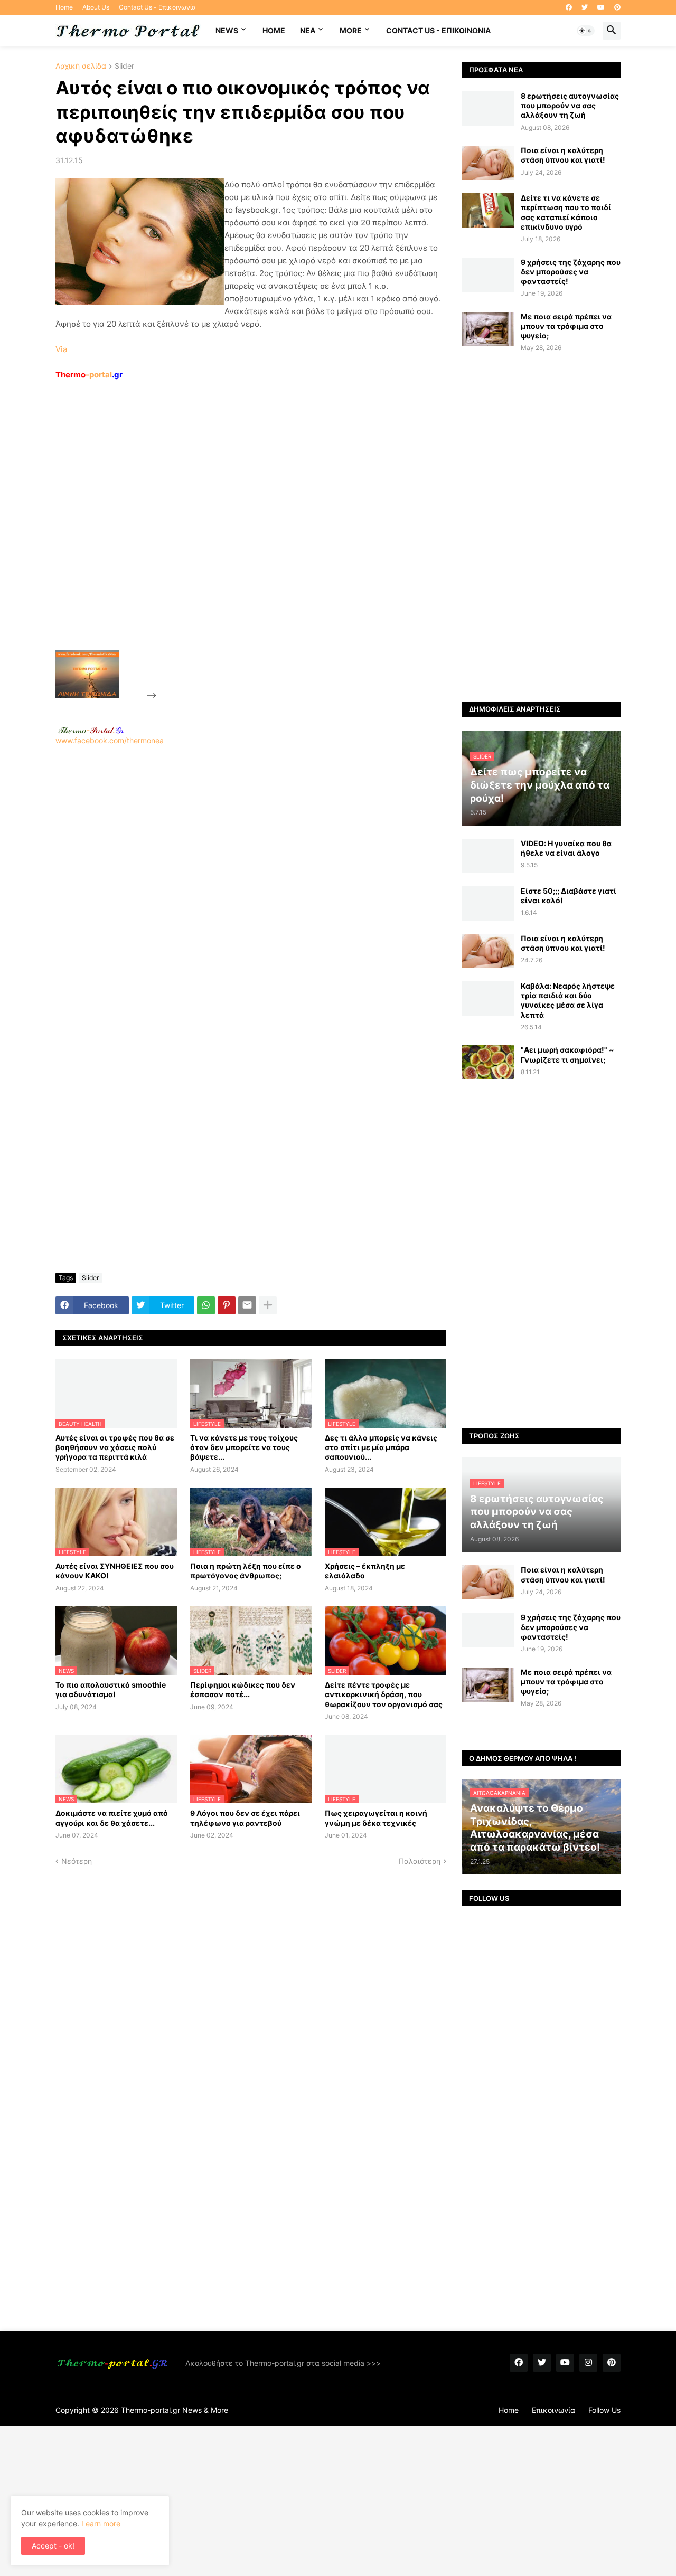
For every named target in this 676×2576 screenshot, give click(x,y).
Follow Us (604, 2410)
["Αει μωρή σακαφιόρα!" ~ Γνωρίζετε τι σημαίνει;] (488, 1062)
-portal (89, 375)
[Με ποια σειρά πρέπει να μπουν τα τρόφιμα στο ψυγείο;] (488, 329)
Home (64, 7)
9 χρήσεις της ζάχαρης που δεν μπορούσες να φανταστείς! (571, 272)
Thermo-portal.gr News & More (175, 2410)
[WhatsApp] (206, 1305)
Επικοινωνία (553, 2410)
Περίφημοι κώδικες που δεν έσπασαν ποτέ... (243, 1689)
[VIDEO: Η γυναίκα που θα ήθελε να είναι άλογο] (488, 856)
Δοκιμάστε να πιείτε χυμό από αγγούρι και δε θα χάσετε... (112, 1818)
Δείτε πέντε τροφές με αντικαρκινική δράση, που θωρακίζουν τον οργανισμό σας (384, 1694)
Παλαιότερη (420, 1861)
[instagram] (588, 2363)
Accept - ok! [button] (53, 2546)
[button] (586, 31)
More (351, 30)
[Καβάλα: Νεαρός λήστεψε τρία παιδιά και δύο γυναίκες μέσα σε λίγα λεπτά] (488, 998)
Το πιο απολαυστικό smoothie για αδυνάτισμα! (111, 1689)
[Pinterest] (227, 1305)
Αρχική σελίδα (81, 66)
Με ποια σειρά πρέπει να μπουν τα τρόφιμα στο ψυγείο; (566, 326)
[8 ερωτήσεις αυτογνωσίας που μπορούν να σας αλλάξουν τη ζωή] (488, 108)
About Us (96, 7)
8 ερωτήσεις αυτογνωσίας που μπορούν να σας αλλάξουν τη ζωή (570, 105)
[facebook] (569, 7)
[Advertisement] (238, 539)
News (227, 30)
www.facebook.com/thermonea (110, 740)
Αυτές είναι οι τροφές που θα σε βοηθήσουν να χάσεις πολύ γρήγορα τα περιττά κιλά (115, 1447)
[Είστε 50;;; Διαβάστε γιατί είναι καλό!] (488, 903)
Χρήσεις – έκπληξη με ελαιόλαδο (365, 1571)
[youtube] (601, 7)
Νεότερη (77, 1861)
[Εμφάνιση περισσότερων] (268, 1305)
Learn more (101, 2523)
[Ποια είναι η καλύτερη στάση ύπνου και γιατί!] (488, 163)
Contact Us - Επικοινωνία (157, 7)
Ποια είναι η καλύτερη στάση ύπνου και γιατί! (563, 155)
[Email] (247, 1305)
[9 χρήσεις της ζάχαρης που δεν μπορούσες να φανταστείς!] (488, 275)
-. (91, 730)
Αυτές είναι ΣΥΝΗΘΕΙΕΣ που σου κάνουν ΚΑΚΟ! (115, 1571)
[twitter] (585, 7)
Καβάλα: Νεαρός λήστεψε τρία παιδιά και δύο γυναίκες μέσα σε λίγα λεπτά (568, 1000)
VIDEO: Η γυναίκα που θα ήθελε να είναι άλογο (566, 848)
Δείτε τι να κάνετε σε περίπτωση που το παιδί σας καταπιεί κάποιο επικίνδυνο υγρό (566, 212)
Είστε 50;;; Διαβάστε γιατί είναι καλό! (569, 896)
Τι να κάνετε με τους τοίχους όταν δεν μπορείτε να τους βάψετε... (244, 1447)
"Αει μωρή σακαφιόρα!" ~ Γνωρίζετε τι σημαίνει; (567, 1054)
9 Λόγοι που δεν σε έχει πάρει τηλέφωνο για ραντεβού (245, 1818)
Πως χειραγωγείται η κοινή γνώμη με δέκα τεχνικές (376, 1818)
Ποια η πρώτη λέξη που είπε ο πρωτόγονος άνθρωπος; (246, 1571)
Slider (124, 66)
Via (61, 349)
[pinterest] (617, 7)
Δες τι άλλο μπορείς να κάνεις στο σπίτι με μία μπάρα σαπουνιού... (381, 1447)
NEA (308, 30)
